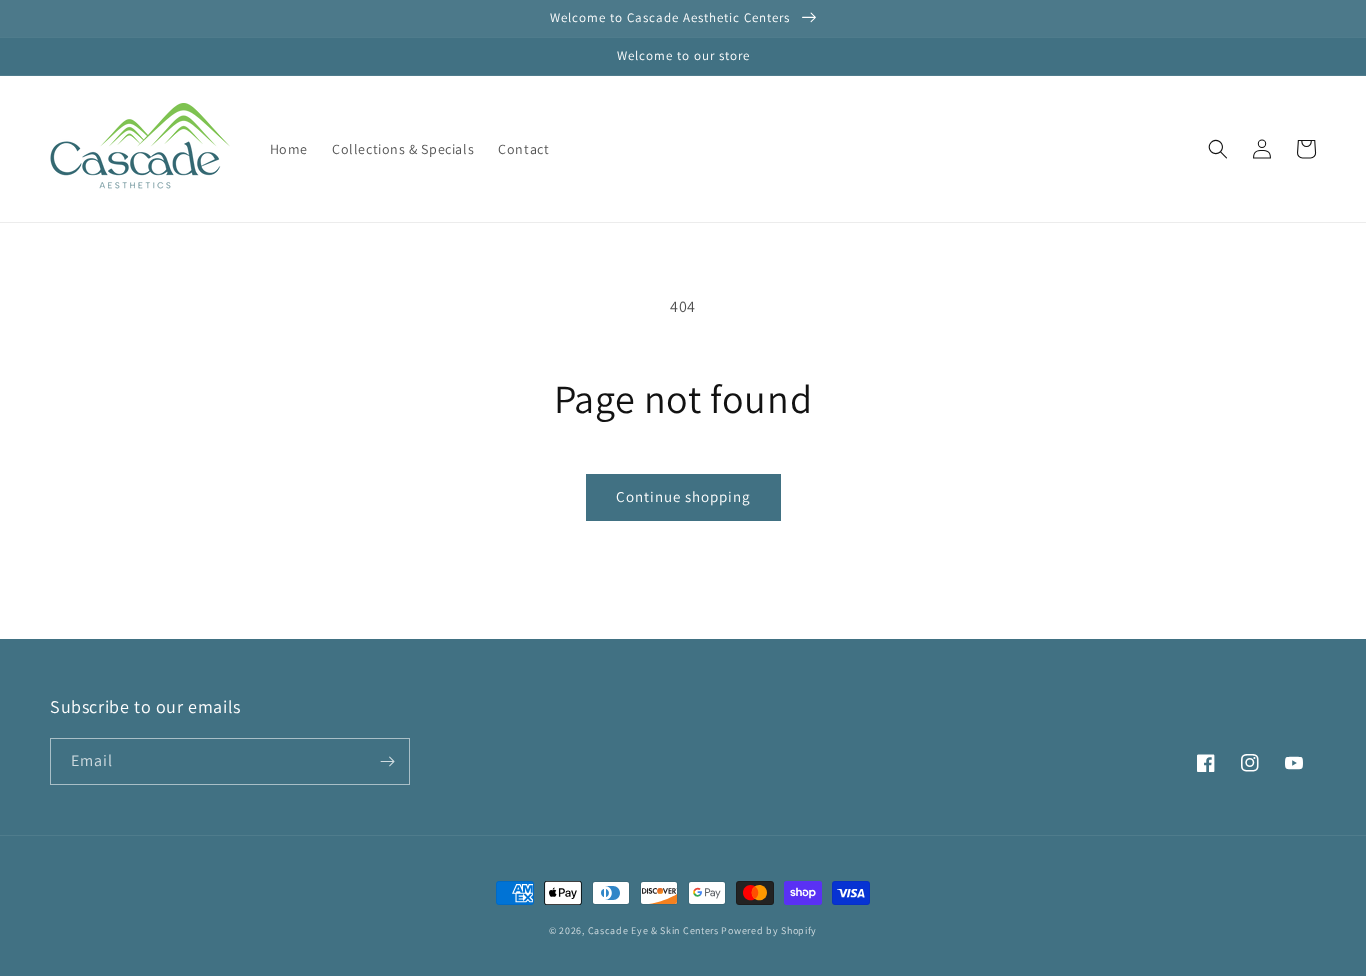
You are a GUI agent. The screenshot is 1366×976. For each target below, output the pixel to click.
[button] (1218, 149)
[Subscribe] (387, 761)
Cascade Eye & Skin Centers (653, 930)
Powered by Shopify (769, 930)
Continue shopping (683, 496)
